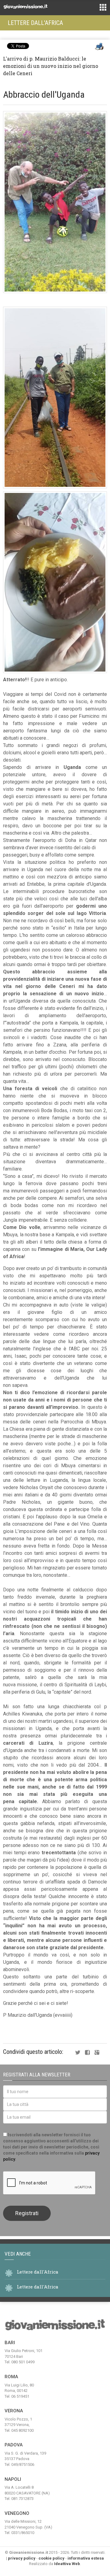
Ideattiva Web (67, 2564)
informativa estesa (86, 2558)
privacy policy (22, 2558)
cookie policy (51, 2558)
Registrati (27, 2213)
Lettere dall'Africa (35, 23)
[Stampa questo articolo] (99, 47)
